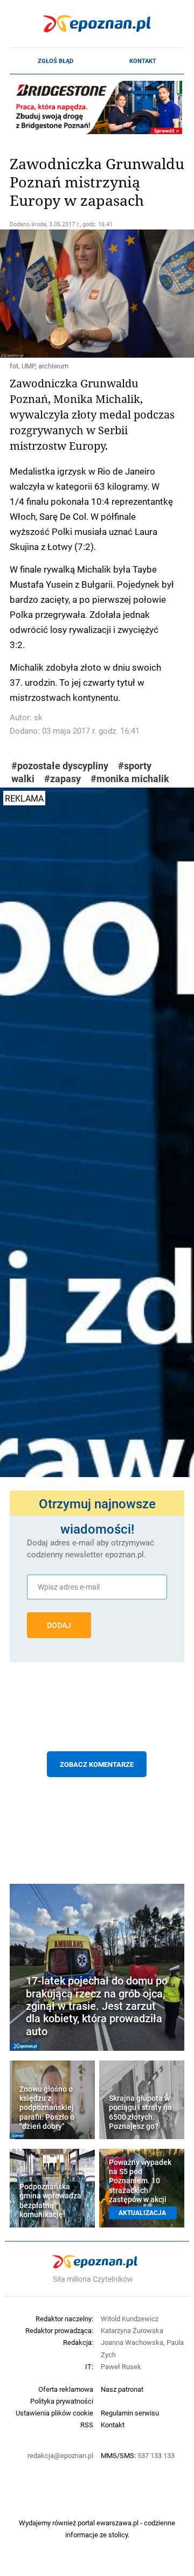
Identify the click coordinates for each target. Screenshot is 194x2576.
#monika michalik (130, 779)
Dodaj (59, 1625)
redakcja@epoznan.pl (60, 2455)
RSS (87, 2425)
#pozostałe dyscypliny (60, 766)
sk (38, 717)
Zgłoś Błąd (56, 61)
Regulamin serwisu (130, 2413)
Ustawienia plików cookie (54, 2413)
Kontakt (143, 61)
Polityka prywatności (62, 2401)
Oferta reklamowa (66, 2389)
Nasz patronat (122, 2389)
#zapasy (63, 779)
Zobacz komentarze (97, 1764)
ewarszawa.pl (117, 2523)
